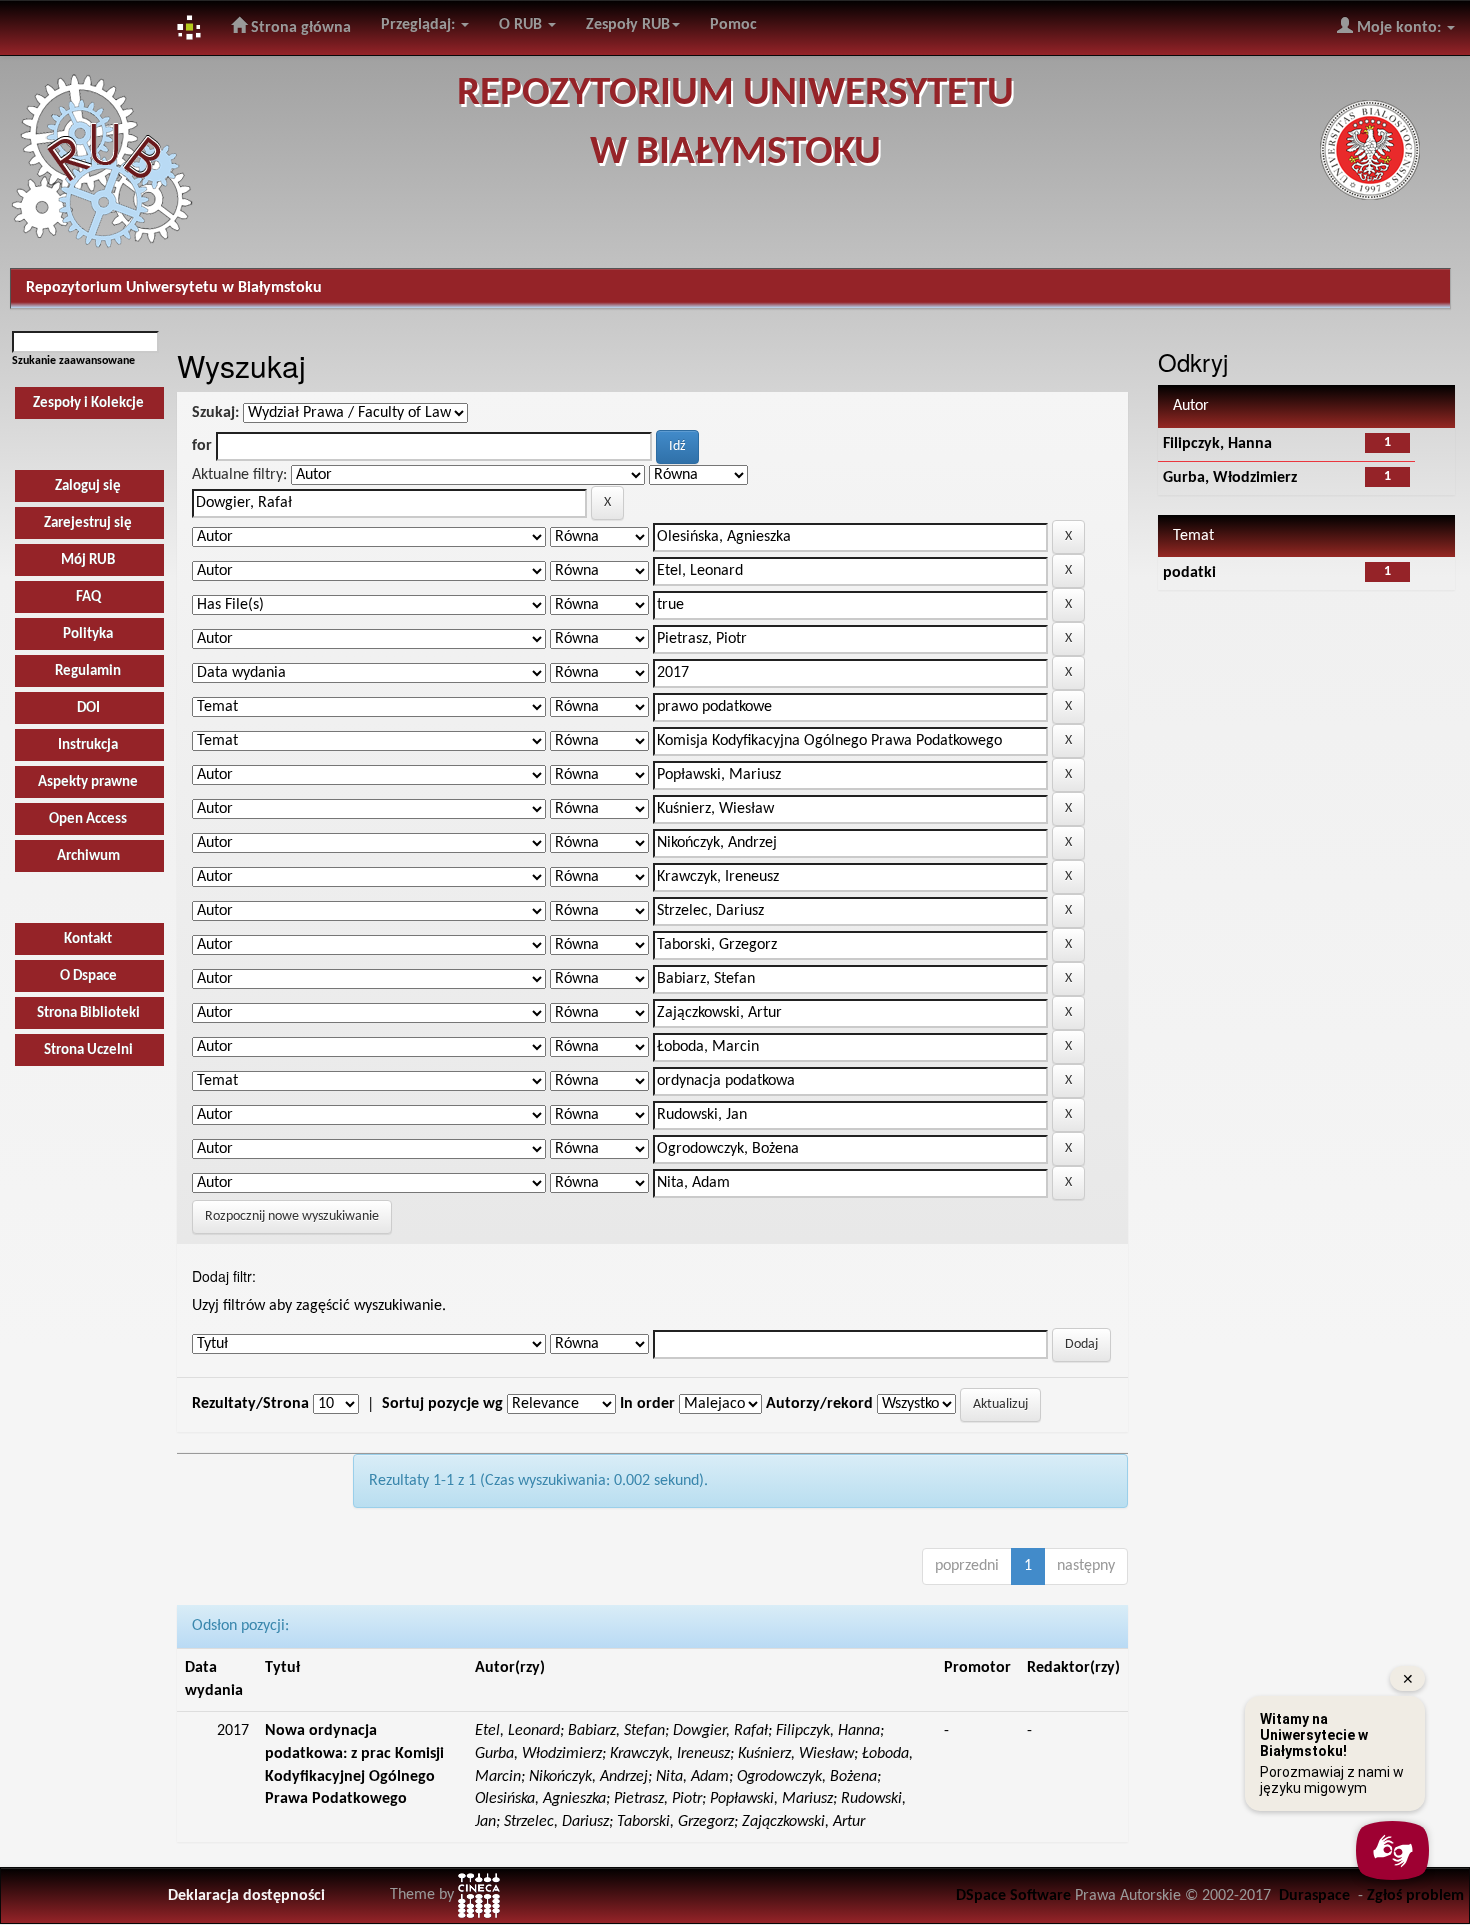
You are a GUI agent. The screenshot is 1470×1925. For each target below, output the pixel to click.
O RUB (522, 25)
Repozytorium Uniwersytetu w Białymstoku (174, 288)
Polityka (88, 634)
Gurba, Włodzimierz (1230, 478)
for (202, 446)
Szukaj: (215, 413)
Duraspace (1314, 1896)
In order (647, 1404)
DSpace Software (1013, 1896)
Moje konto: (1399, 28)
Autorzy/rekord (819, 1404)
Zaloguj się (88, 486)
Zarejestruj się (88, 523)
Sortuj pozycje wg (442, 1404)
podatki (1189, 573)
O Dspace (88, 976)
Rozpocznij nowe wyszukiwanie (292, 1216)
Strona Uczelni (88, 1050)
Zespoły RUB (628, 25)
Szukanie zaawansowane (73, 361)
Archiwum (88, 856)
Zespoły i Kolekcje (88, 403)
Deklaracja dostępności (246, 1896)
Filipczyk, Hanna (1217, 444)
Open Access (88, 819)
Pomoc (733, 25)
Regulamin (88, 671)
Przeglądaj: (420, 25)
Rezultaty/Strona (250, 1404)
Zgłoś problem (1415, 1896)
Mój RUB (88, 560)
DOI (88, 708)
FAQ (88, 597)
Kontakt (88, 939)
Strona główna (299, 28)
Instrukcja (88, 745)
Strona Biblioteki (88, 1013)
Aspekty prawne (88, 782)
